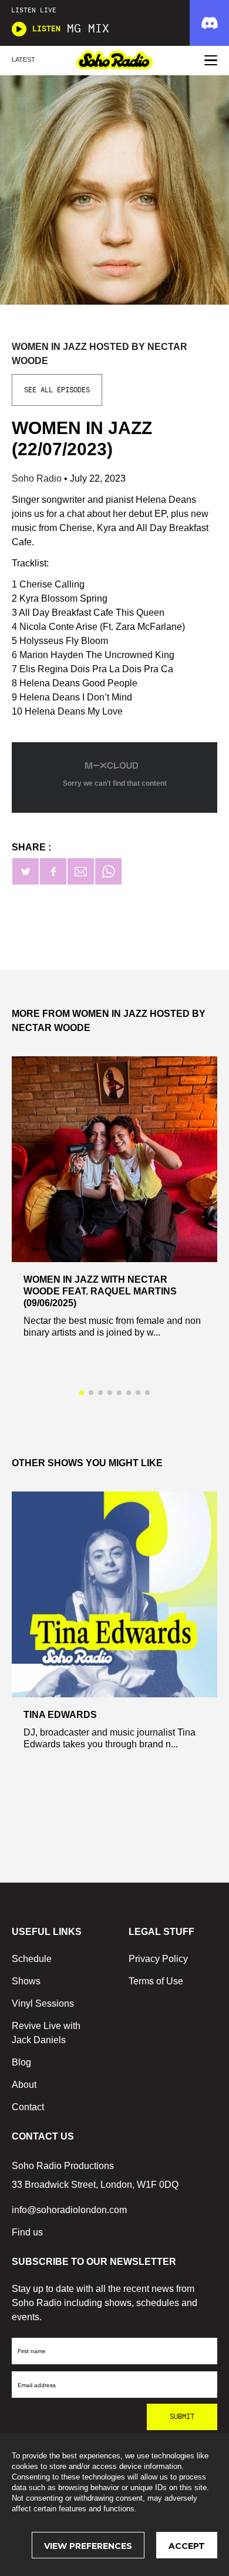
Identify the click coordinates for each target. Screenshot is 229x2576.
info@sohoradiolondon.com (69, 2210)
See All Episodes (57, 390)
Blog (21, 2062)
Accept (187, 2546)
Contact (28, 2107)
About (24, 2085)
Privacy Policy (158, 1959)
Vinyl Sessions (43, 2003)
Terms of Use (156, 1981)
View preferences (88, 2546)
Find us (27, 2232)
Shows (26, 1981)
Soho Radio (38, 478)
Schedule (32, 1959)
